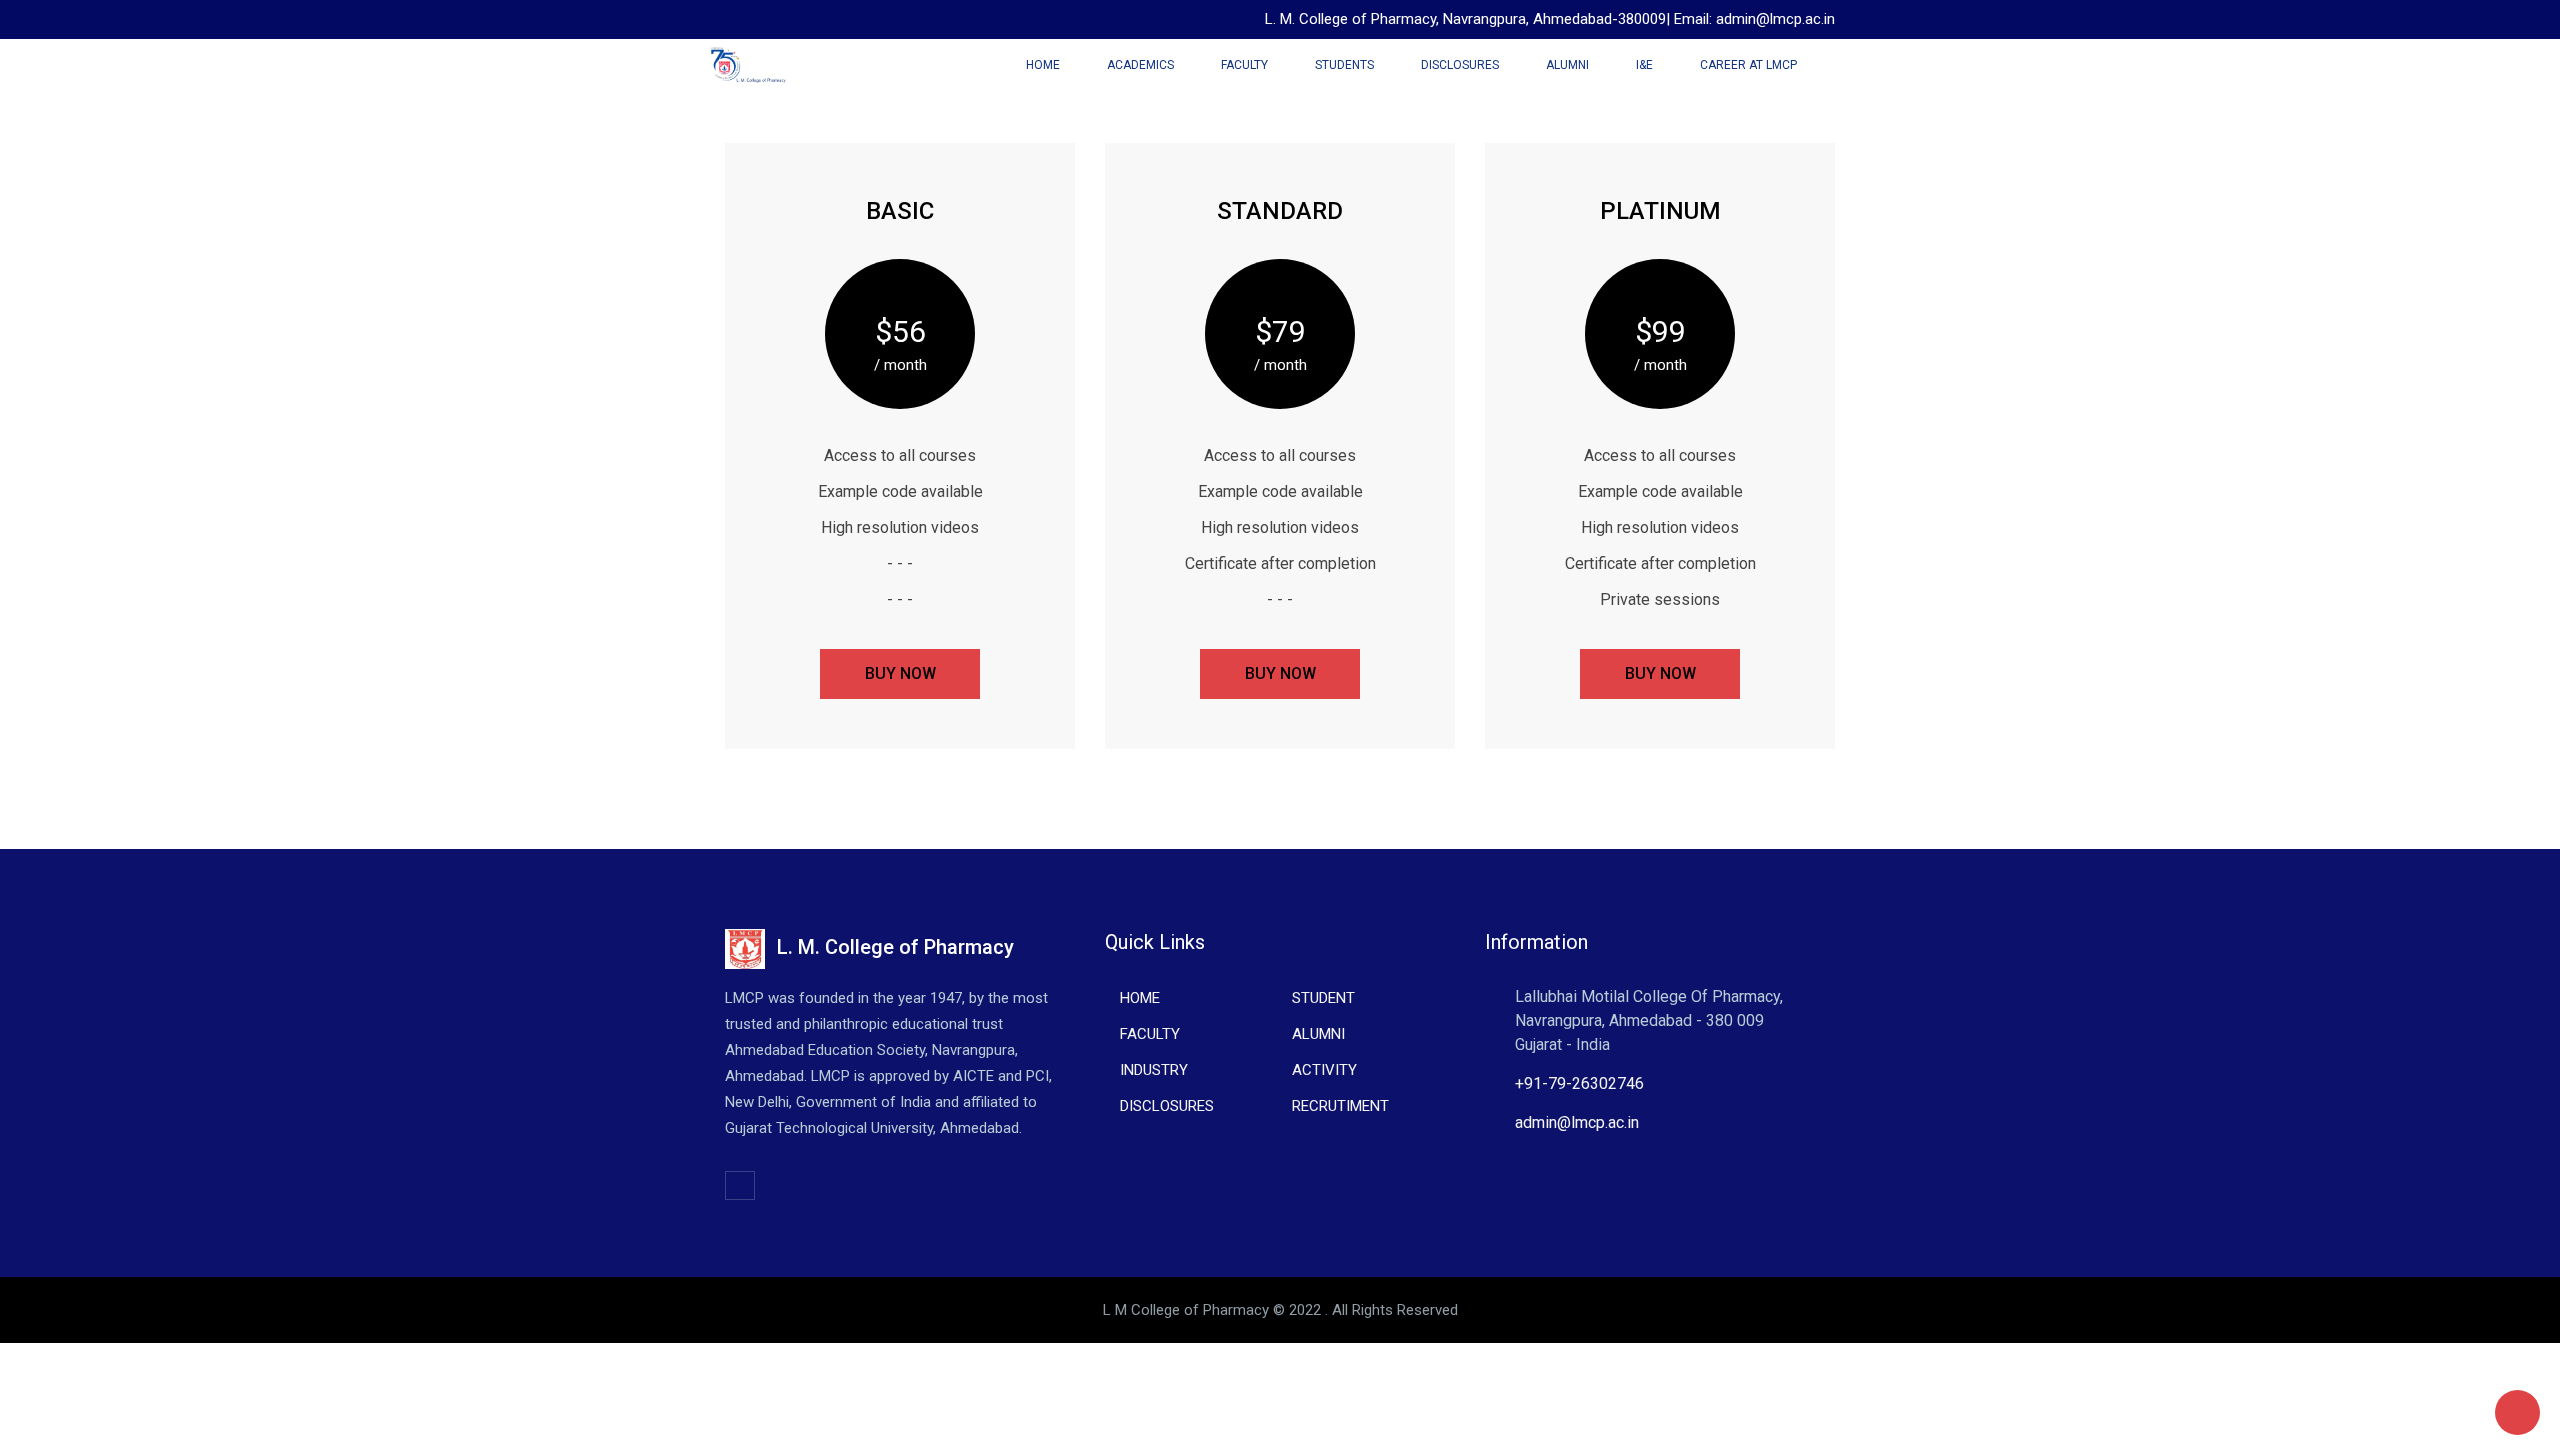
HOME (1140, 998)
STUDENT (1323, 998)
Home (1043, 65)
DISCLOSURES (1460, 65)
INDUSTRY (1154, 1070)
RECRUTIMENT (1340, 1106)
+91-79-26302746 (1579, 1083)
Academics (1140, 65)
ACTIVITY (1324, 1070)
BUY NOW (900, 673)
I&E (1644, 65)
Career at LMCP (1748, 65)
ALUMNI (1567, 65)
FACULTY (1244, 65)
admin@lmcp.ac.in (1577, 1122)
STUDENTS (1344, 65)
